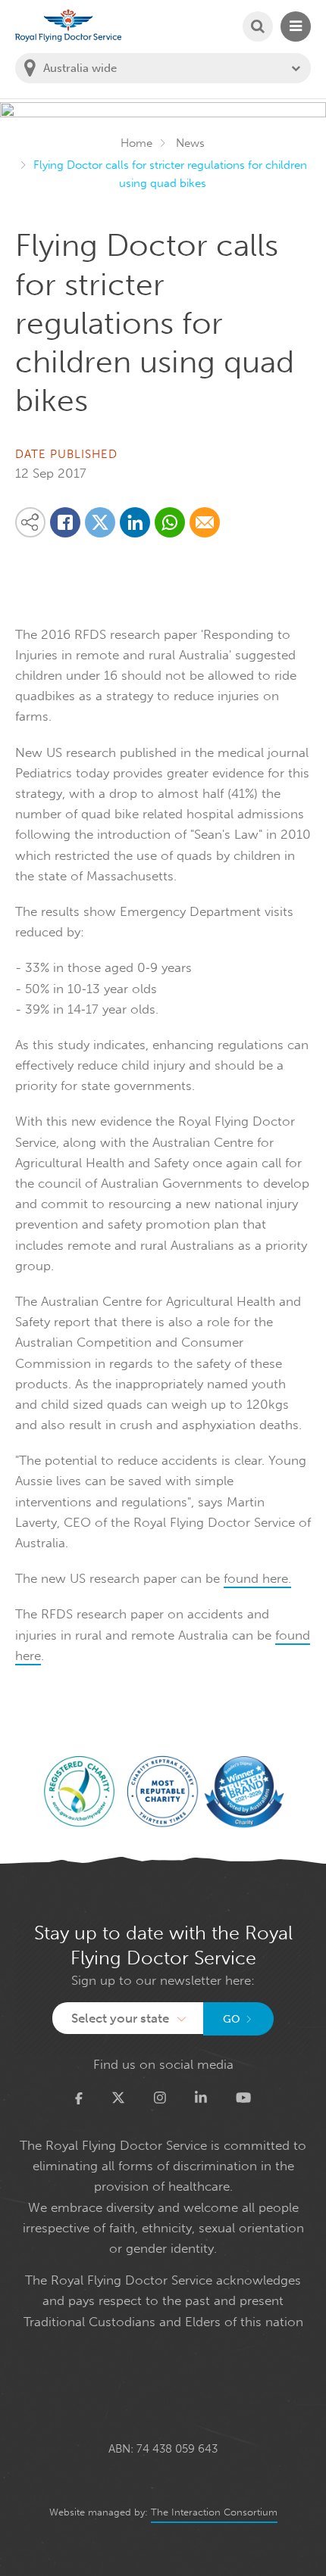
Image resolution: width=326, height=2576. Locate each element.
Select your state (120, 2018)
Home (136, 143)
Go (232, 2019)
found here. (257, 1578)
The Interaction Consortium (214, 2512)
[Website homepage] (68, 25)
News (190, 143)
